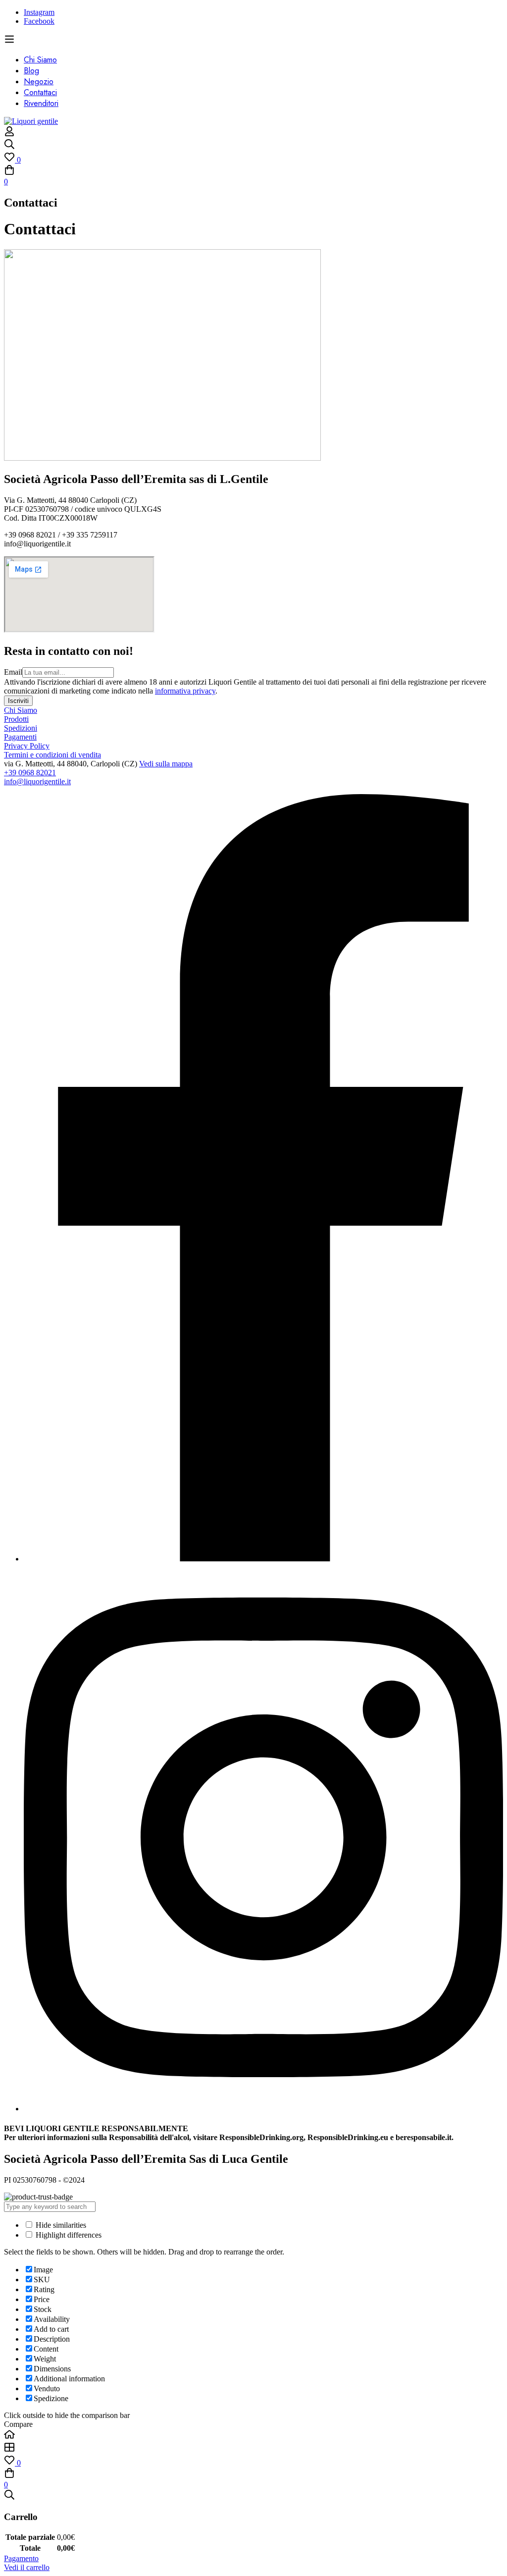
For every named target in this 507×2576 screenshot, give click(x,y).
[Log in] (9, 134)
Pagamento (21, 2558)
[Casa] (253, 2435)
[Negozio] (253, 2448)
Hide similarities (60, 2225)
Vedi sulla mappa (166, 764)
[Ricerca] (253, 145)
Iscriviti (18, 701)
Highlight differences (68, 2235)
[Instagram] (263, 2109)
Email (13, 672)
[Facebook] (263, 1559)
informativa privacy (185, 691)
